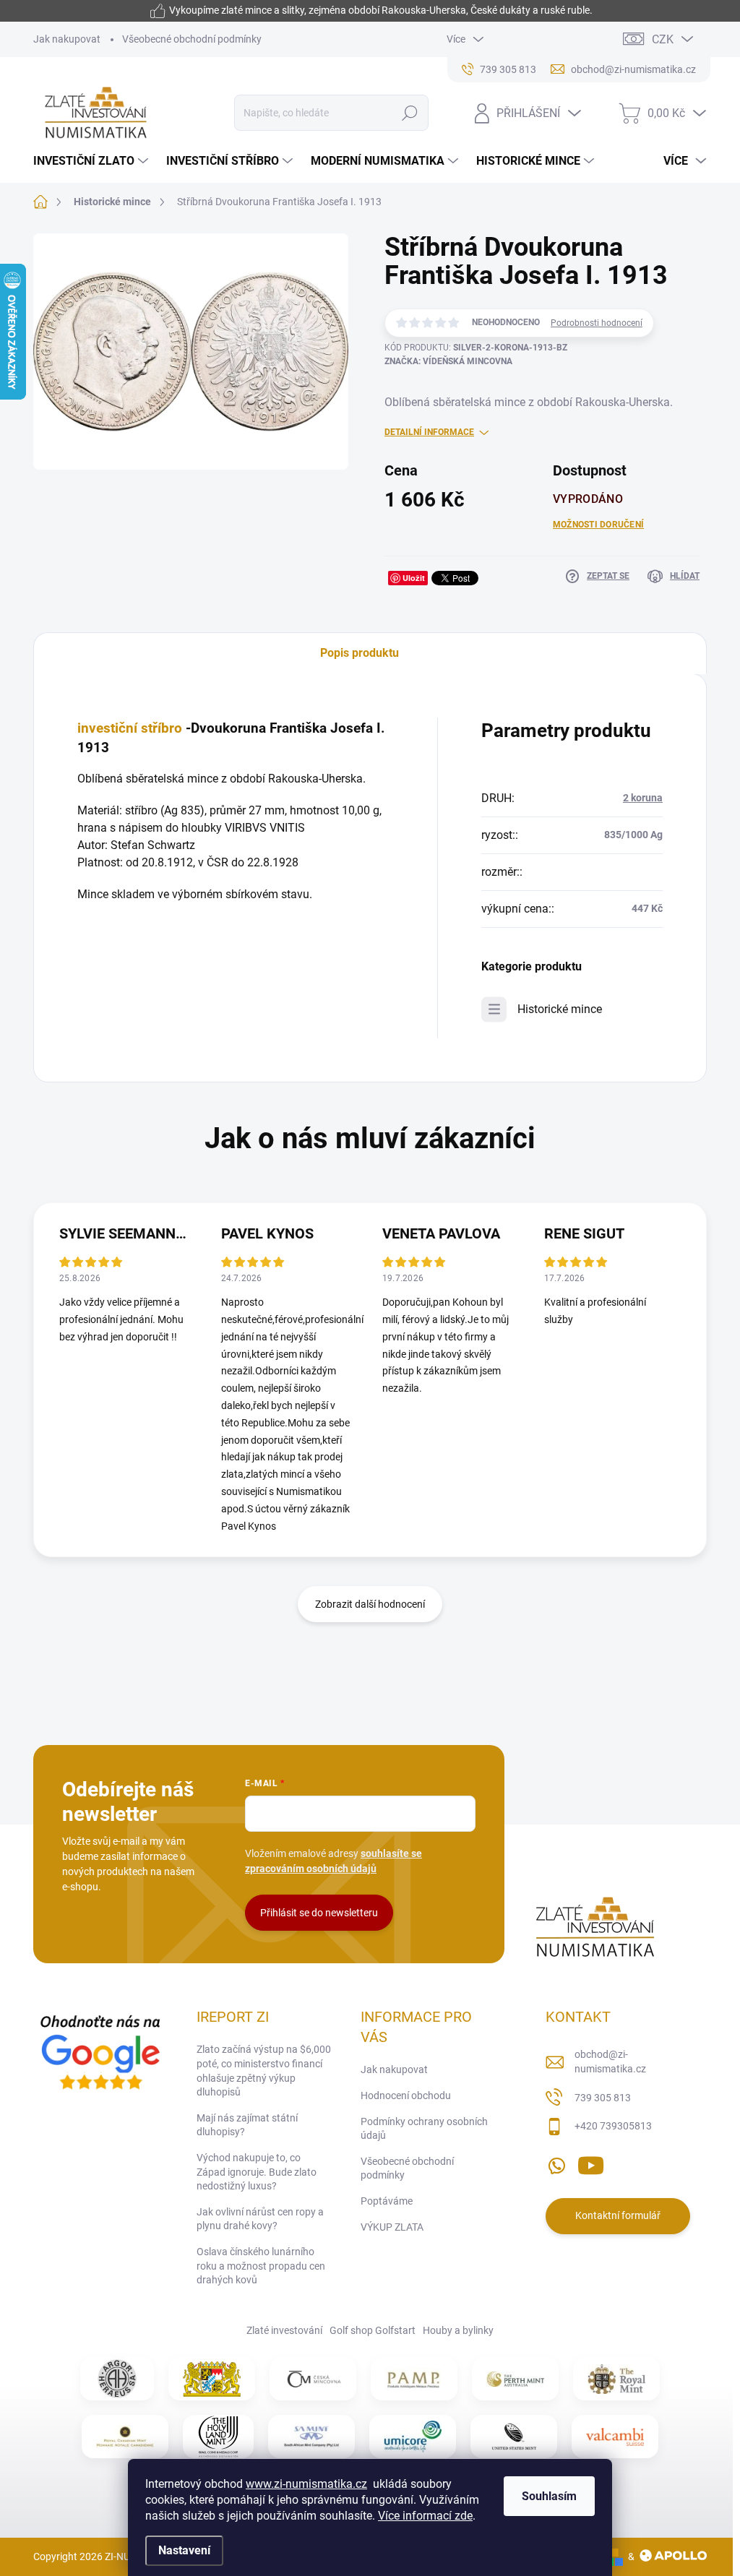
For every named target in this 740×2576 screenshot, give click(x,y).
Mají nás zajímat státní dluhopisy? (247, 2125)
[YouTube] (591, 2163)
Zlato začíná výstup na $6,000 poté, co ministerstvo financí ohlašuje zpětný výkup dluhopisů (264, 2071)
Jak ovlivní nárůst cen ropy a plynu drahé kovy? (260, 2219)
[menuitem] (92, 161)
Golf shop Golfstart (373, 2330)
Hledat (409, 113)
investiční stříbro (130, 728)
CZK (663, 39)
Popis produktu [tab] (360, 653)
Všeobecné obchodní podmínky (192, 39)
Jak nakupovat (67, 39)
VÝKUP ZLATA (392, 2227)
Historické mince (560, 1009)
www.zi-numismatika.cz (306, 2484)
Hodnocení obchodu (406, 2095)
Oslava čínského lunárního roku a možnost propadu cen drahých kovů (261, 2266)
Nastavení (184, 2550)
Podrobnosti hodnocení (597, 323)
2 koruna (643, 798)
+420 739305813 (613, 2126)
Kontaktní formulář (618, 2215)
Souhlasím (549, 2496)
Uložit (414, 578)
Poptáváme (387, 2201)
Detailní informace (429, 432)
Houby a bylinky (458, 2330)
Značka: (448, 361)
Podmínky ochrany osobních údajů (424, 2129)
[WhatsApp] (556, 2163)
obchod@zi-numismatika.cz (610, 2062)
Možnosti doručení (598, 525)
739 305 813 (603, 2098)
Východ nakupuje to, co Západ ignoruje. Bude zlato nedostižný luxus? (257, 2172)
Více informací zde (425, 2516)
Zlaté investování (284, 2330)
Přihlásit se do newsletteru (319, 1913)
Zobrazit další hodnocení (370, 1604)
